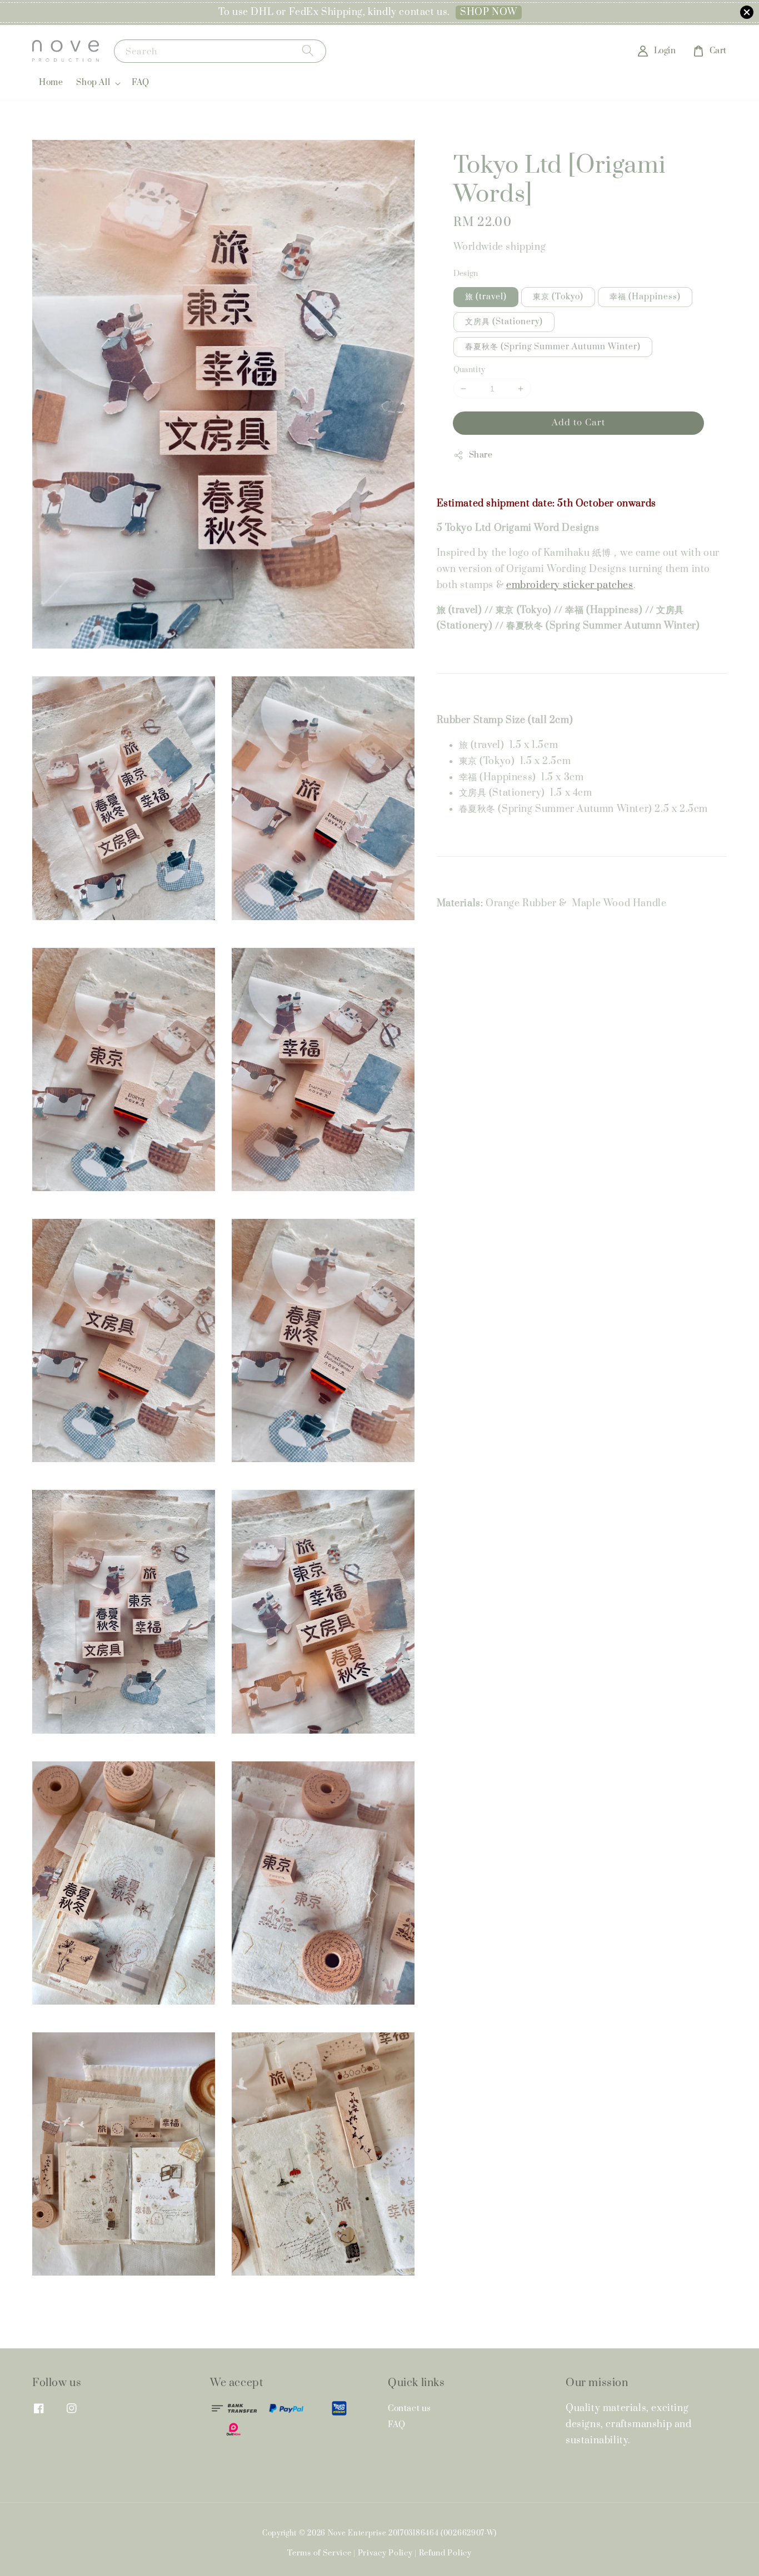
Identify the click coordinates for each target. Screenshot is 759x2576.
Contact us (410, 2409)
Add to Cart (578, 423)
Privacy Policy (385, 2553)
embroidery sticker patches (570, 585)
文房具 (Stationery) (504, 322)
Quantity (470, 370)
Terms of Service (319, 2553)
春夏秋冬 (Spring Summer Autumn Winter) (553, 347)
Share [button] (481, 455)
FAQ (141, 82)
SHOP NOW (489, 12)
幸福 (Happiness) (645, 297)
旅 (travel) (486, 297)
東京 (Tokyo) (558, 297)
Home (51, 82)
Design (466, 274)
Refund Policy (445, 2553)
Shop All (93, 83)
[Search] (308, 51)
